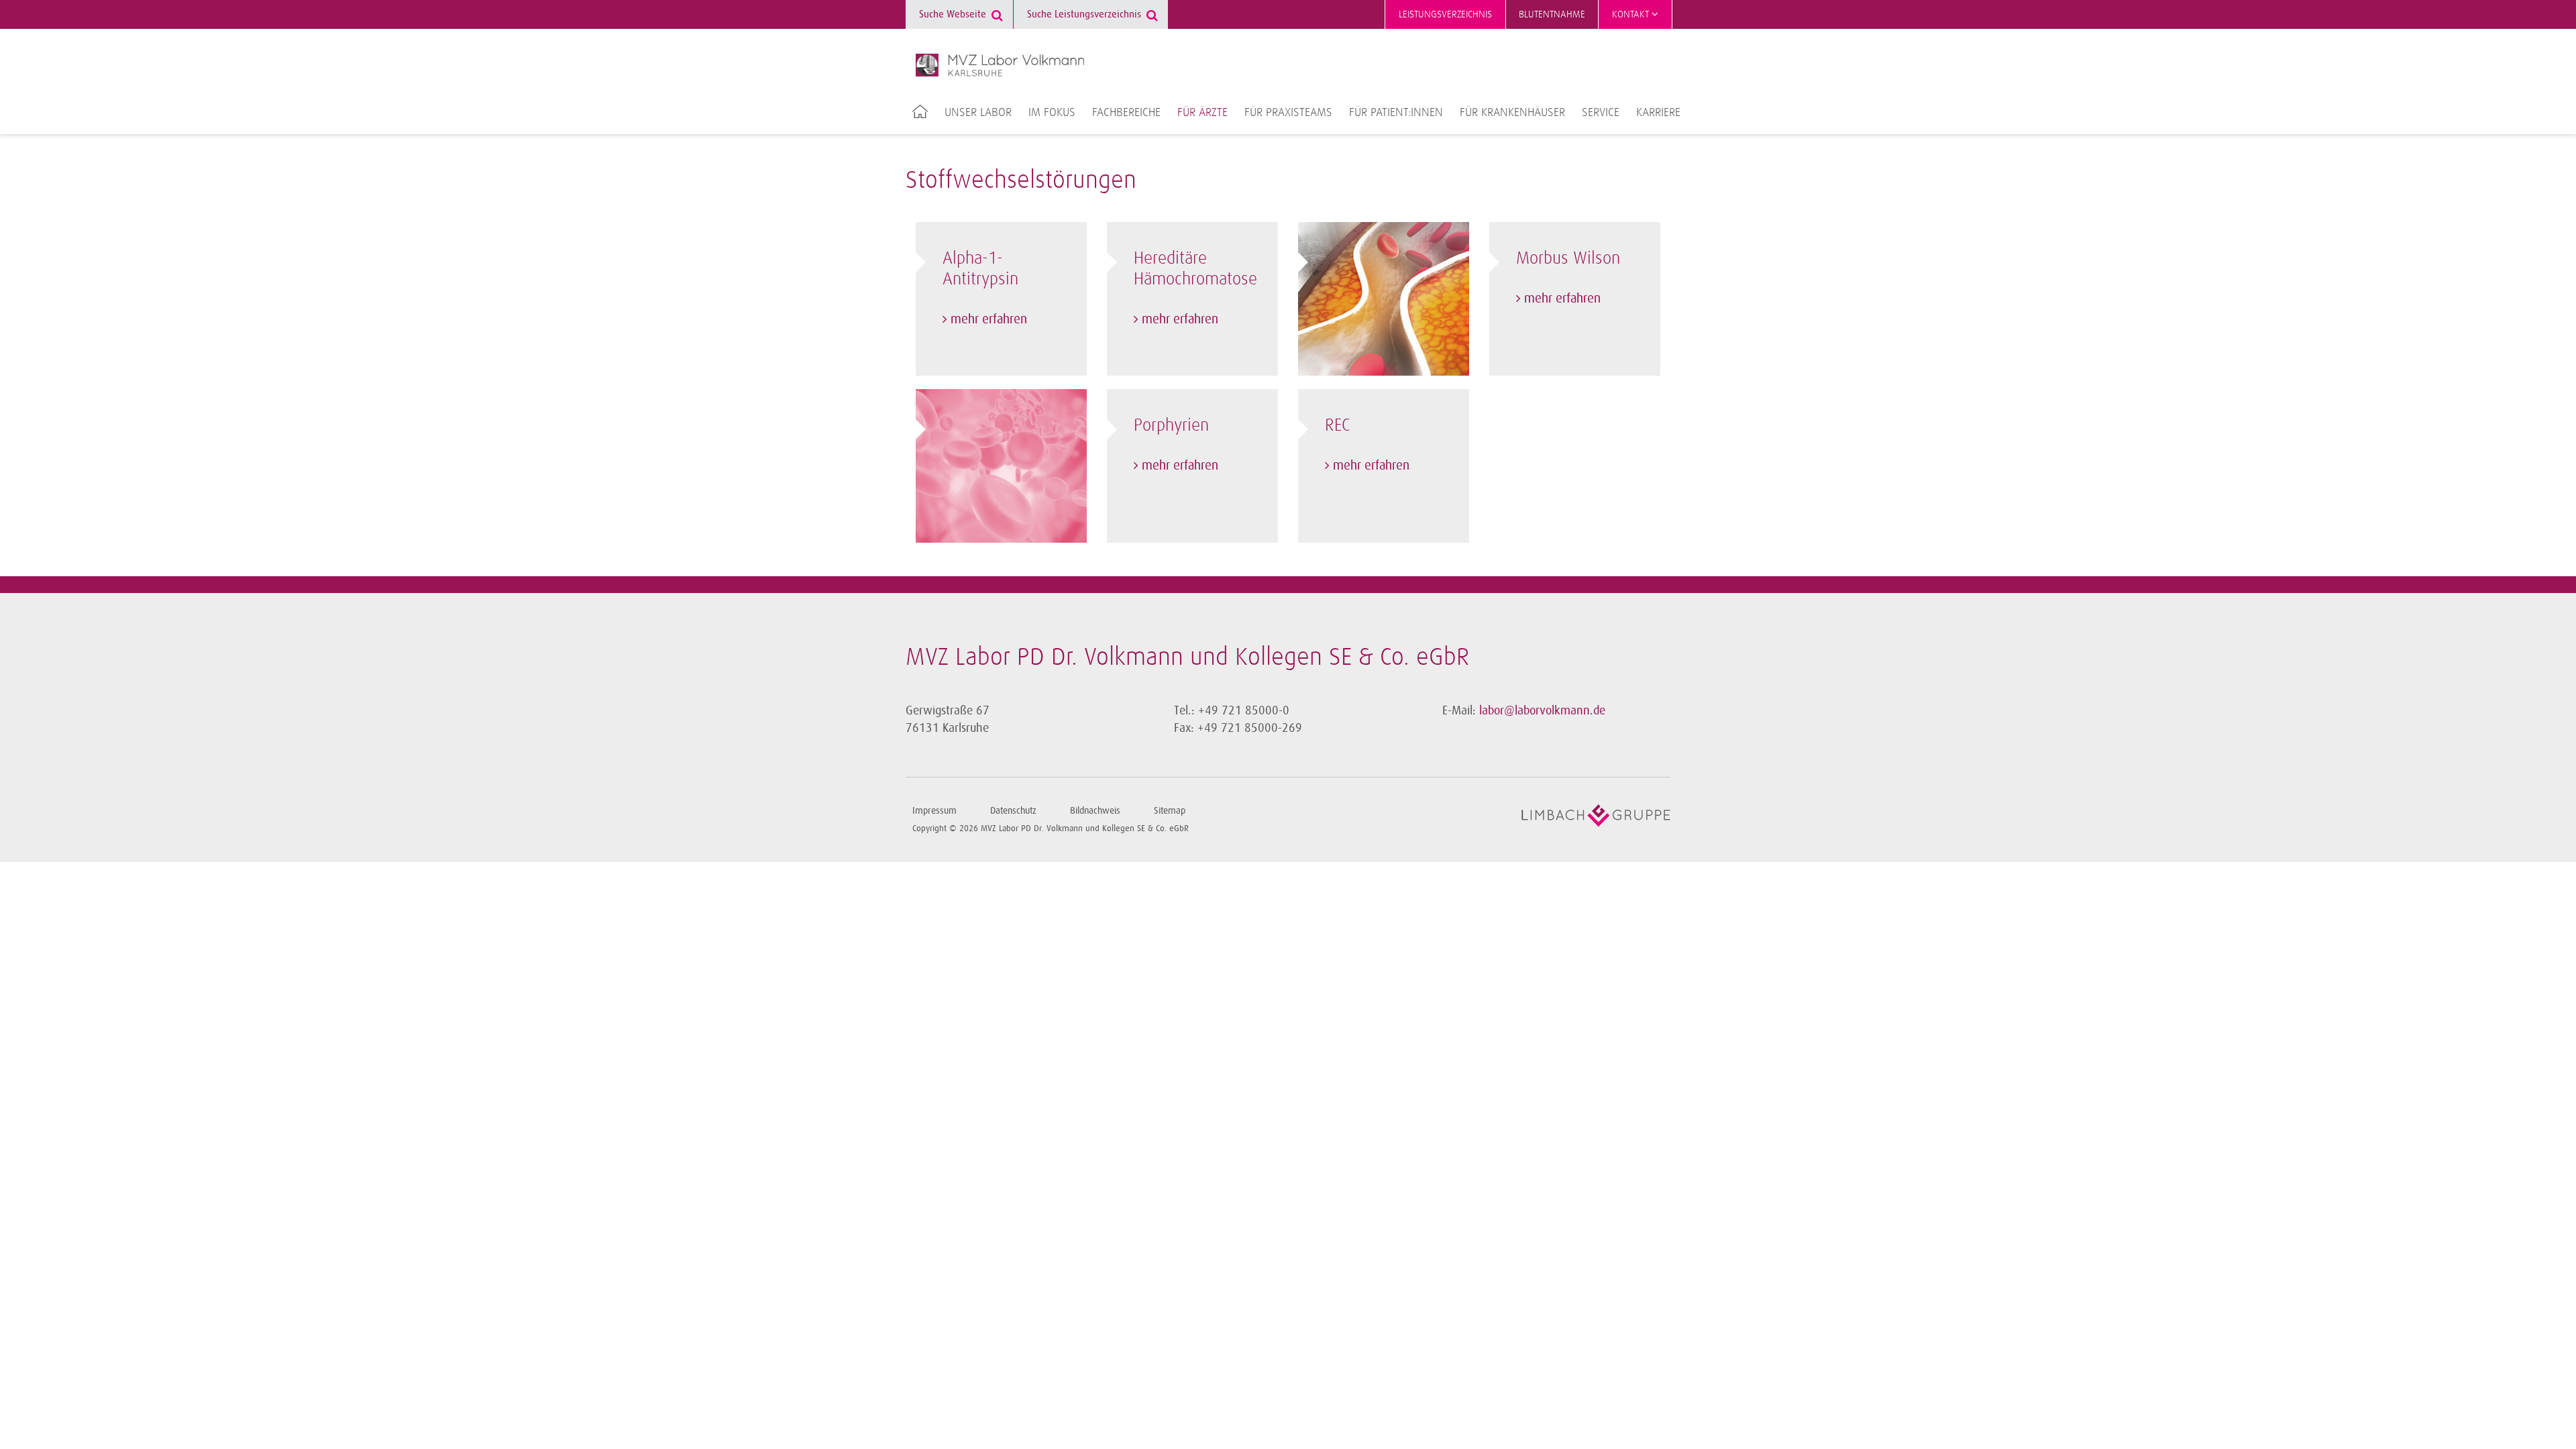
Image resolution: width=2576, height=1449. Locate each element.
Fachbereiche (1126, 113)
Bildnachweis (1095, 811)
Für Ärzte (1202, 113)
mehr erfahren (989, 319)
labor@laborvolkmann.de (1542, 710)
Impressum (934, 811)
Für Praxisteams (1288, 113)
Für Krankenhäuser (1512, 113)
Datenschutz (1013, 811)
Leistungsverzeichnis (1445, 14)
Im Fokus (1052, 113)
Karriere (1658, 113)
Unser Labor (978, 113)
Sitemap (1170, 811)
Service (1601, 113)
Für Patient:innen (1396, 113)
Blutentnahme (1552, 14)
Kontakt (1632, 14)
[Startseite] (1000, 65)
